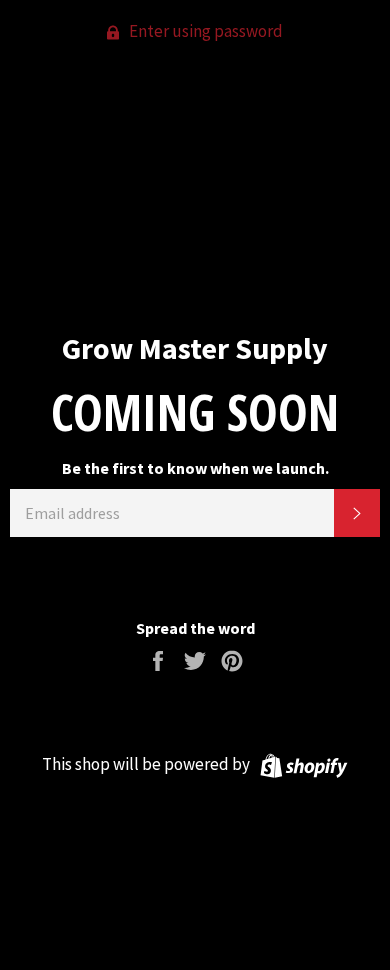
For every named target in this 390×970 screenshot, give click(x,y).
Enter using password (204, 31)
